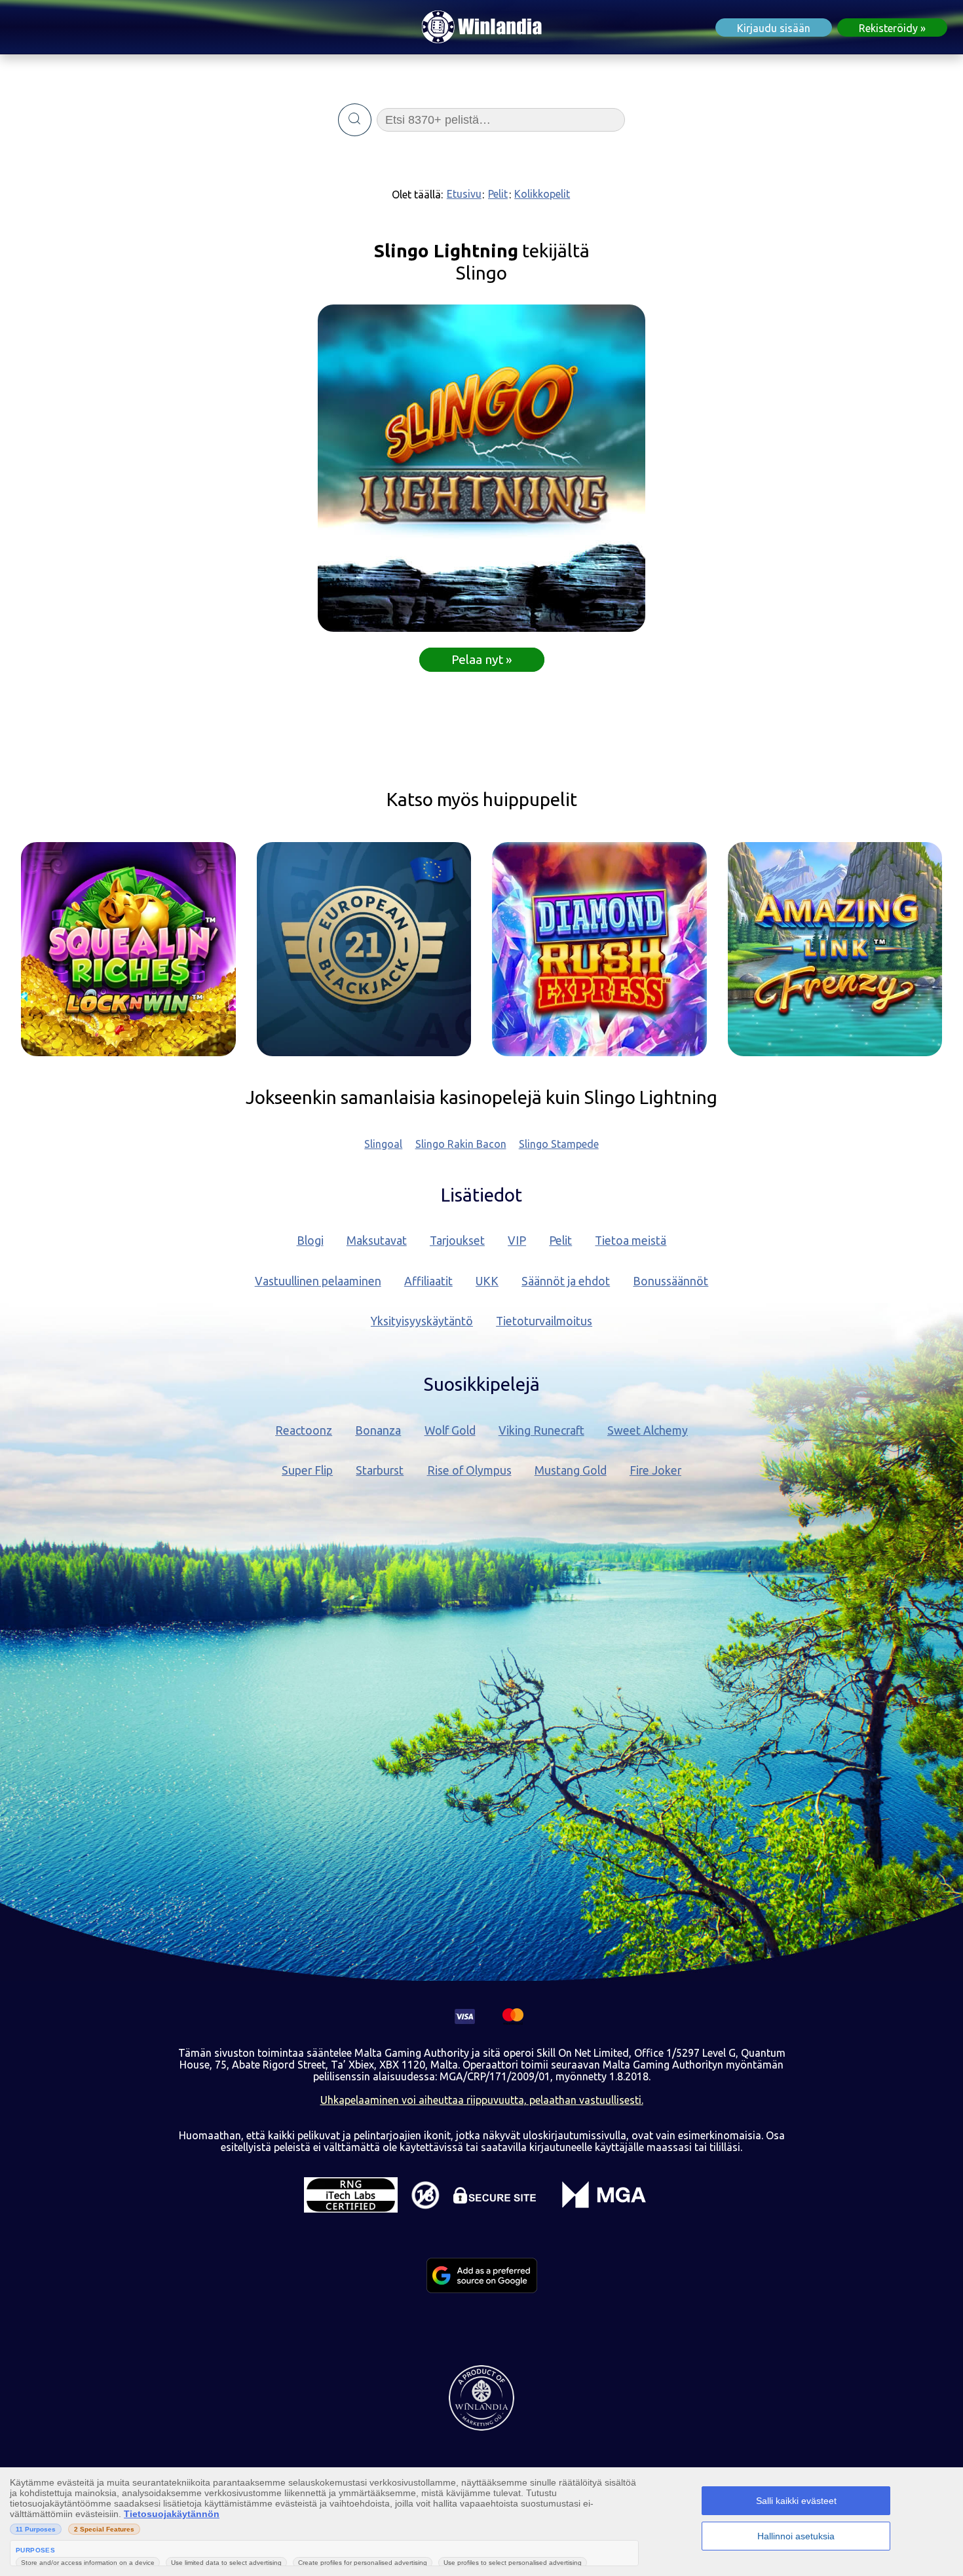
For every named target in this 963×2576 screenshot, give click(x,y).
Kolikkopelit (542, 194)
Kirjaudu (774, 28)
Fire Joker (655, 1470)
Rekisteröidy (888, 28)
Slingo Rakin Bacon (461, 1144)
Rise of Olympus (469, 1470)
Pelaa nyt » (482, 659)
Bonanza (378, 1430)
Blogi (310, 1241)
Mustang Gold (571, 1470)
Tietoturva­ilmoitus (544, 1321)
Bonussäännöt (670, 1281)
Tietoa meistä (631, 1241)
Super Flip (307, 1470)
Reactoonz (304, 1430)
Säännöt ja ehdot (566, 1281)
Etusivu (464, 194)
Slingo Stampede (559, 1144)
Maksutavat (377, 1241)
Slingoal (383, 1144)
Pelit (498, 194)
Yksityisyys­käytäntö (422, 1321)
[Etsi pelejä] (355, 120)
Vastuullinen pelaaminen (318, 1281)
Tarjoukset (457, 1241)
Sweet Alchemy (648, 1430)
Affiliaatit (428, 1281)
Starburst (380, 1470)
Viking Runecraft (541, 1430)
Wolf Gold (450, 1430)
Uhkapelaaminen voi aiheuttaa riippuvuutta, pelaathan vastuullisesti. (482, 2100)
